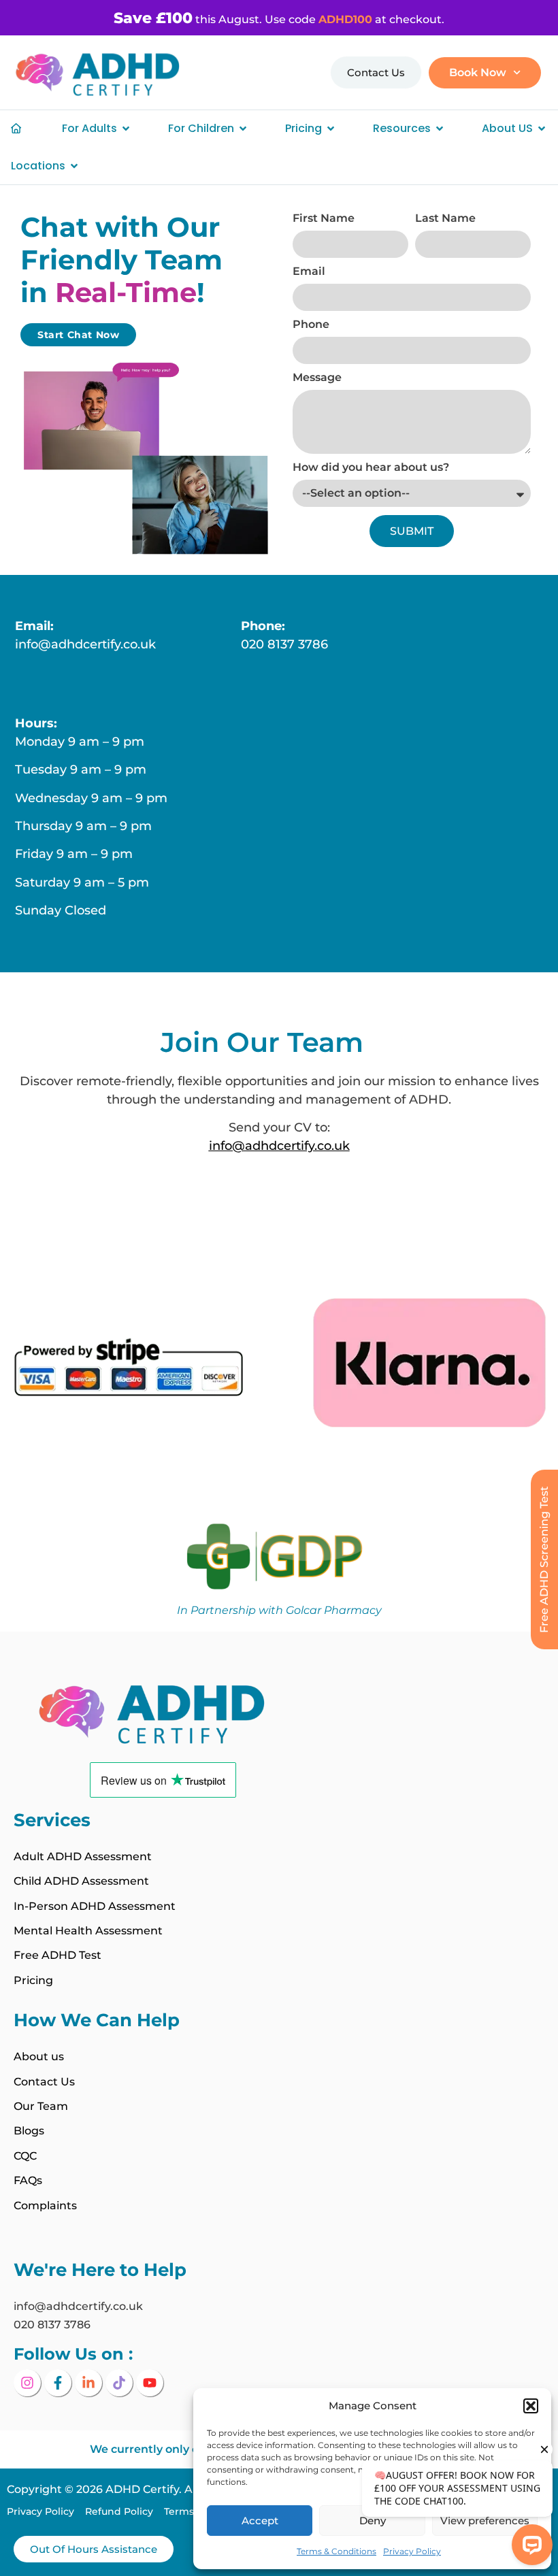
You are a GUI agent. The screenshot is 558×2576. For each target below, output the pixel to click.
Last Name (445, 219)
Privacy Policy (46, 2511)
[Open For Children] (243, 129)
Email (309, 272)
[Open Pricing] (331, 129)
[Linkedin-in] (88, 2383)
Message (317, 378)
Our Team (41, 2106)
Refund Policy (125, 2511)
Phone (311, 325)
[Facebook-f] (58, 2383)
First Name (324, 219)
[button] (531, 2406)
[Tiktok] (119, 2383)
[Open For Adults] (126, 129)
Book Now (478, 72)
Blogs (29, 2131)
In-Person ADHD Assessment (95, 1906)
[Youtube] (150, 2383)
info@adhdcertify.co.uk (85, 644)
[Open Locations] (74, 166)
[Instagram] (27, 2383)
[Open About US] (542, 129)
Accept (260, 2521)
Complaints (45, 2206)
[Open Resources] (440, 129)
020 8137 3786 (284, 644)
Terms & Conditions (337, 2551)
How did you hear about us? (371, 468)
